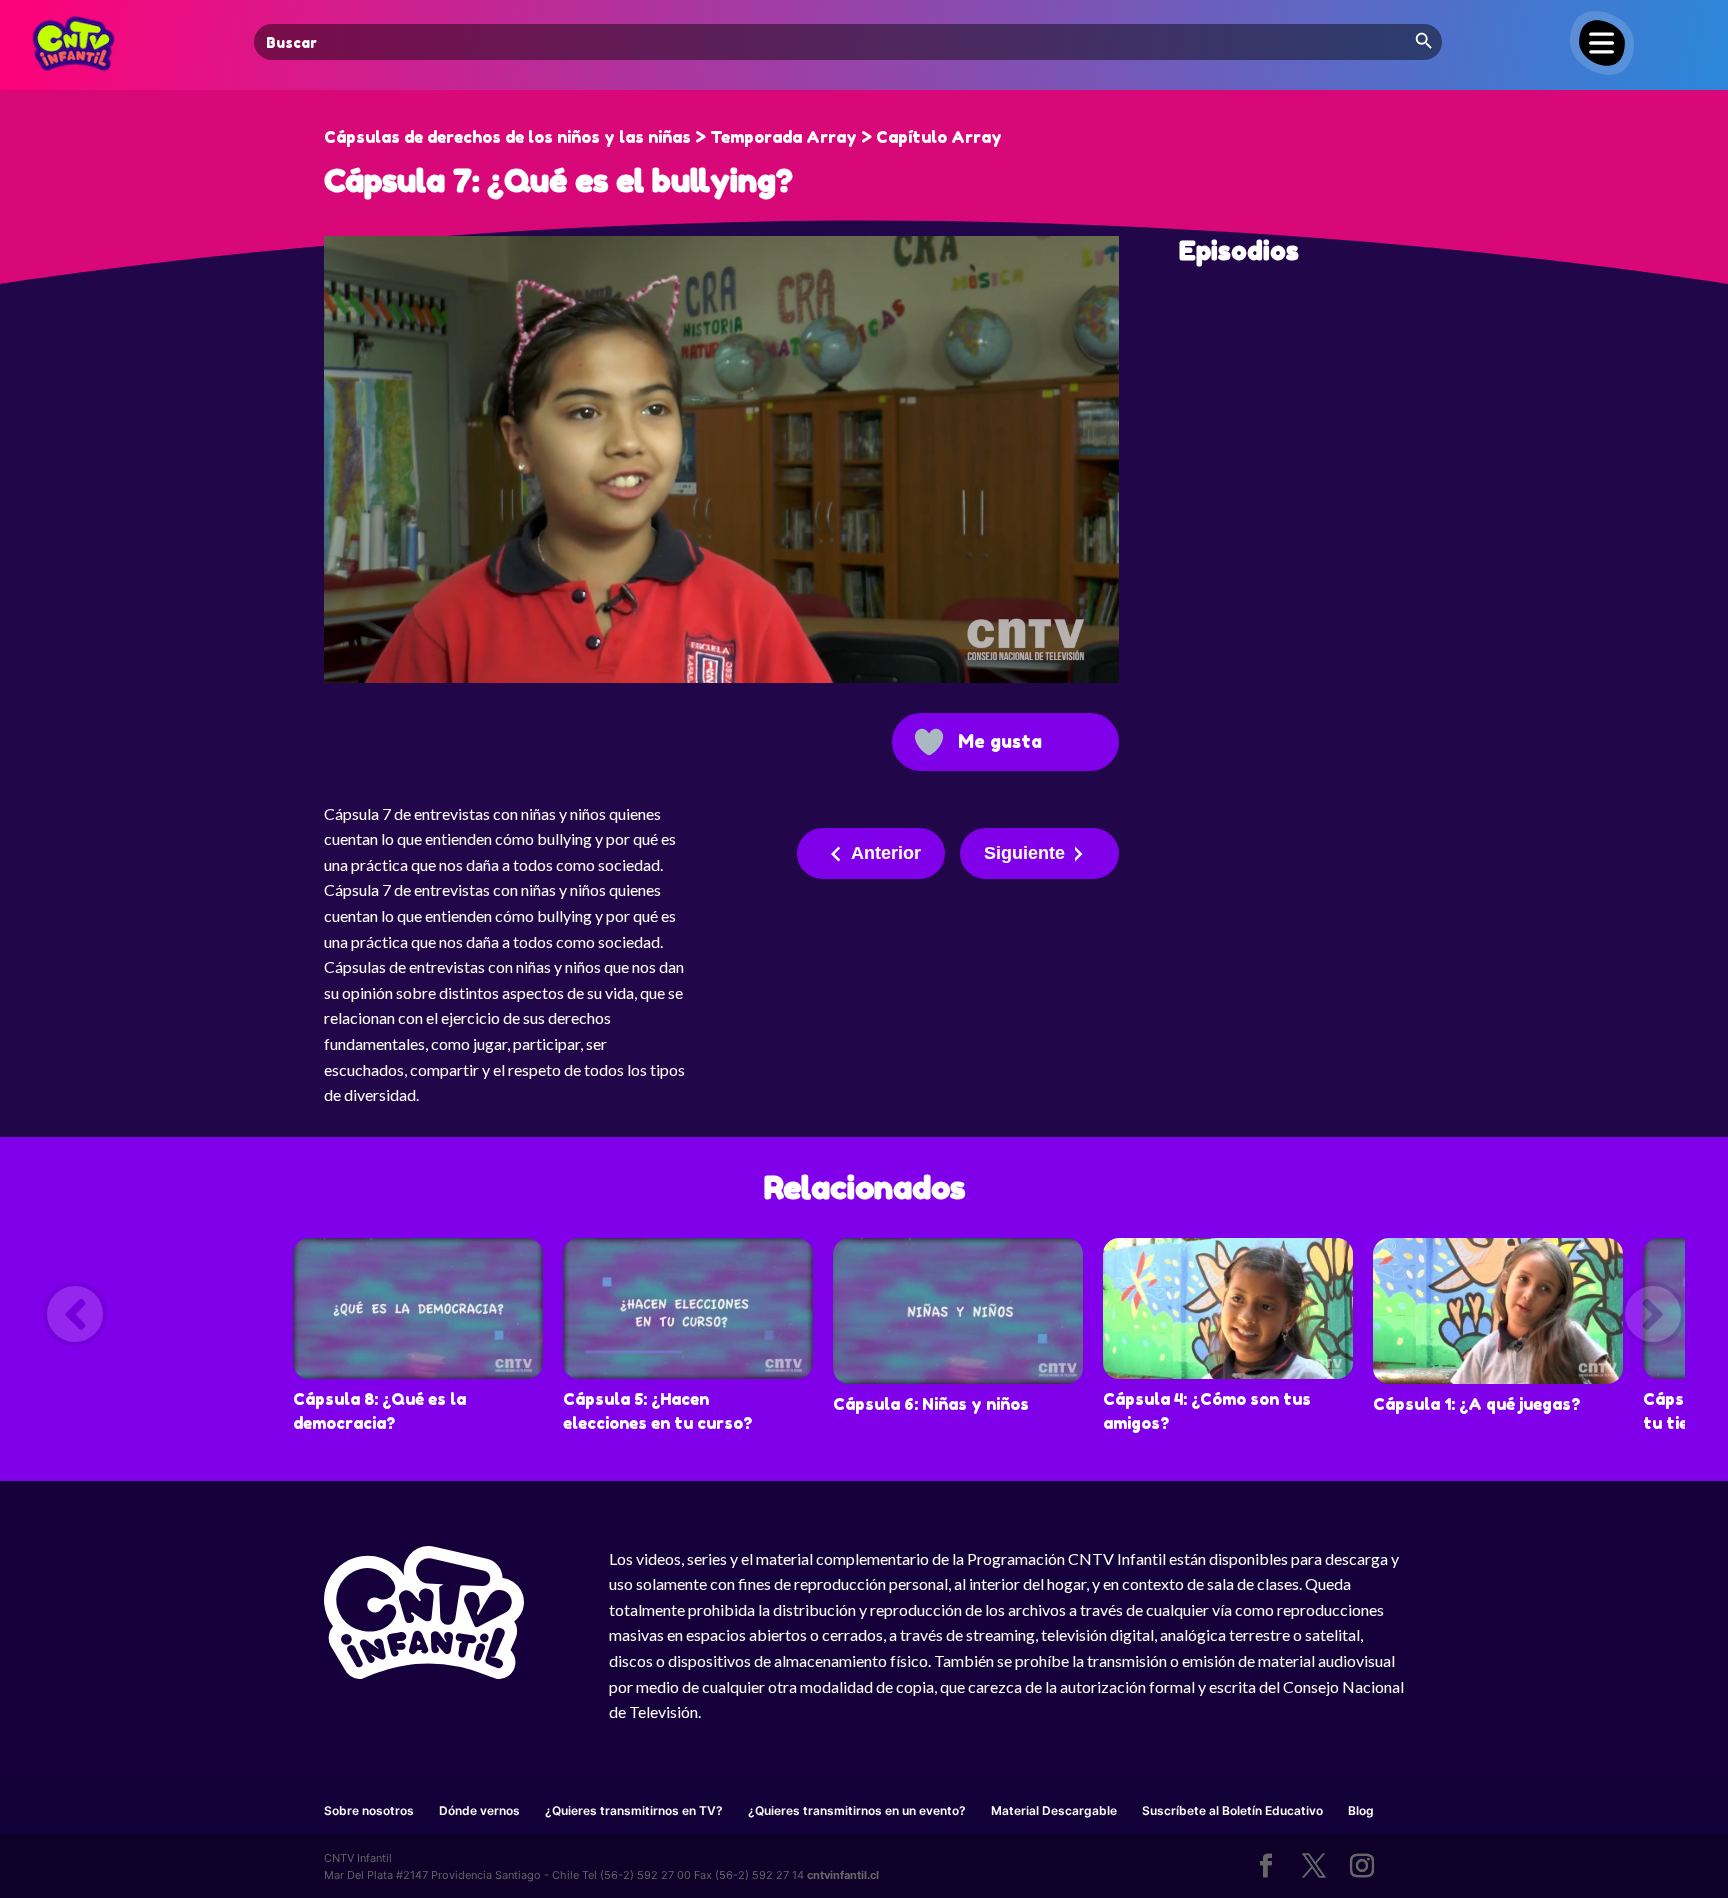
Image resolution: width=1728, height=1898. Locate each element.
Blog (1361, 1810)
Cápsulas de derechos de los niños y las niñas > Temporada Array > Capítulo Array (663, 137)
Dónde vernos (479, 1810)
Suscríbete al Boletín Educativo (1232, 1810)
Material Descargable (1054, 1810)
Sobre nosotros (369, 1810)
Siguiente (1024, 853)
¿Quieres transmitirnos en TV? (634, 1810)
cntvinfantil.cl (843, 1875)
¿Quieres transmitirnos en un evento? (857, 1810)
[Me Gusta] (929, 742)
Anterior (886, 853)
